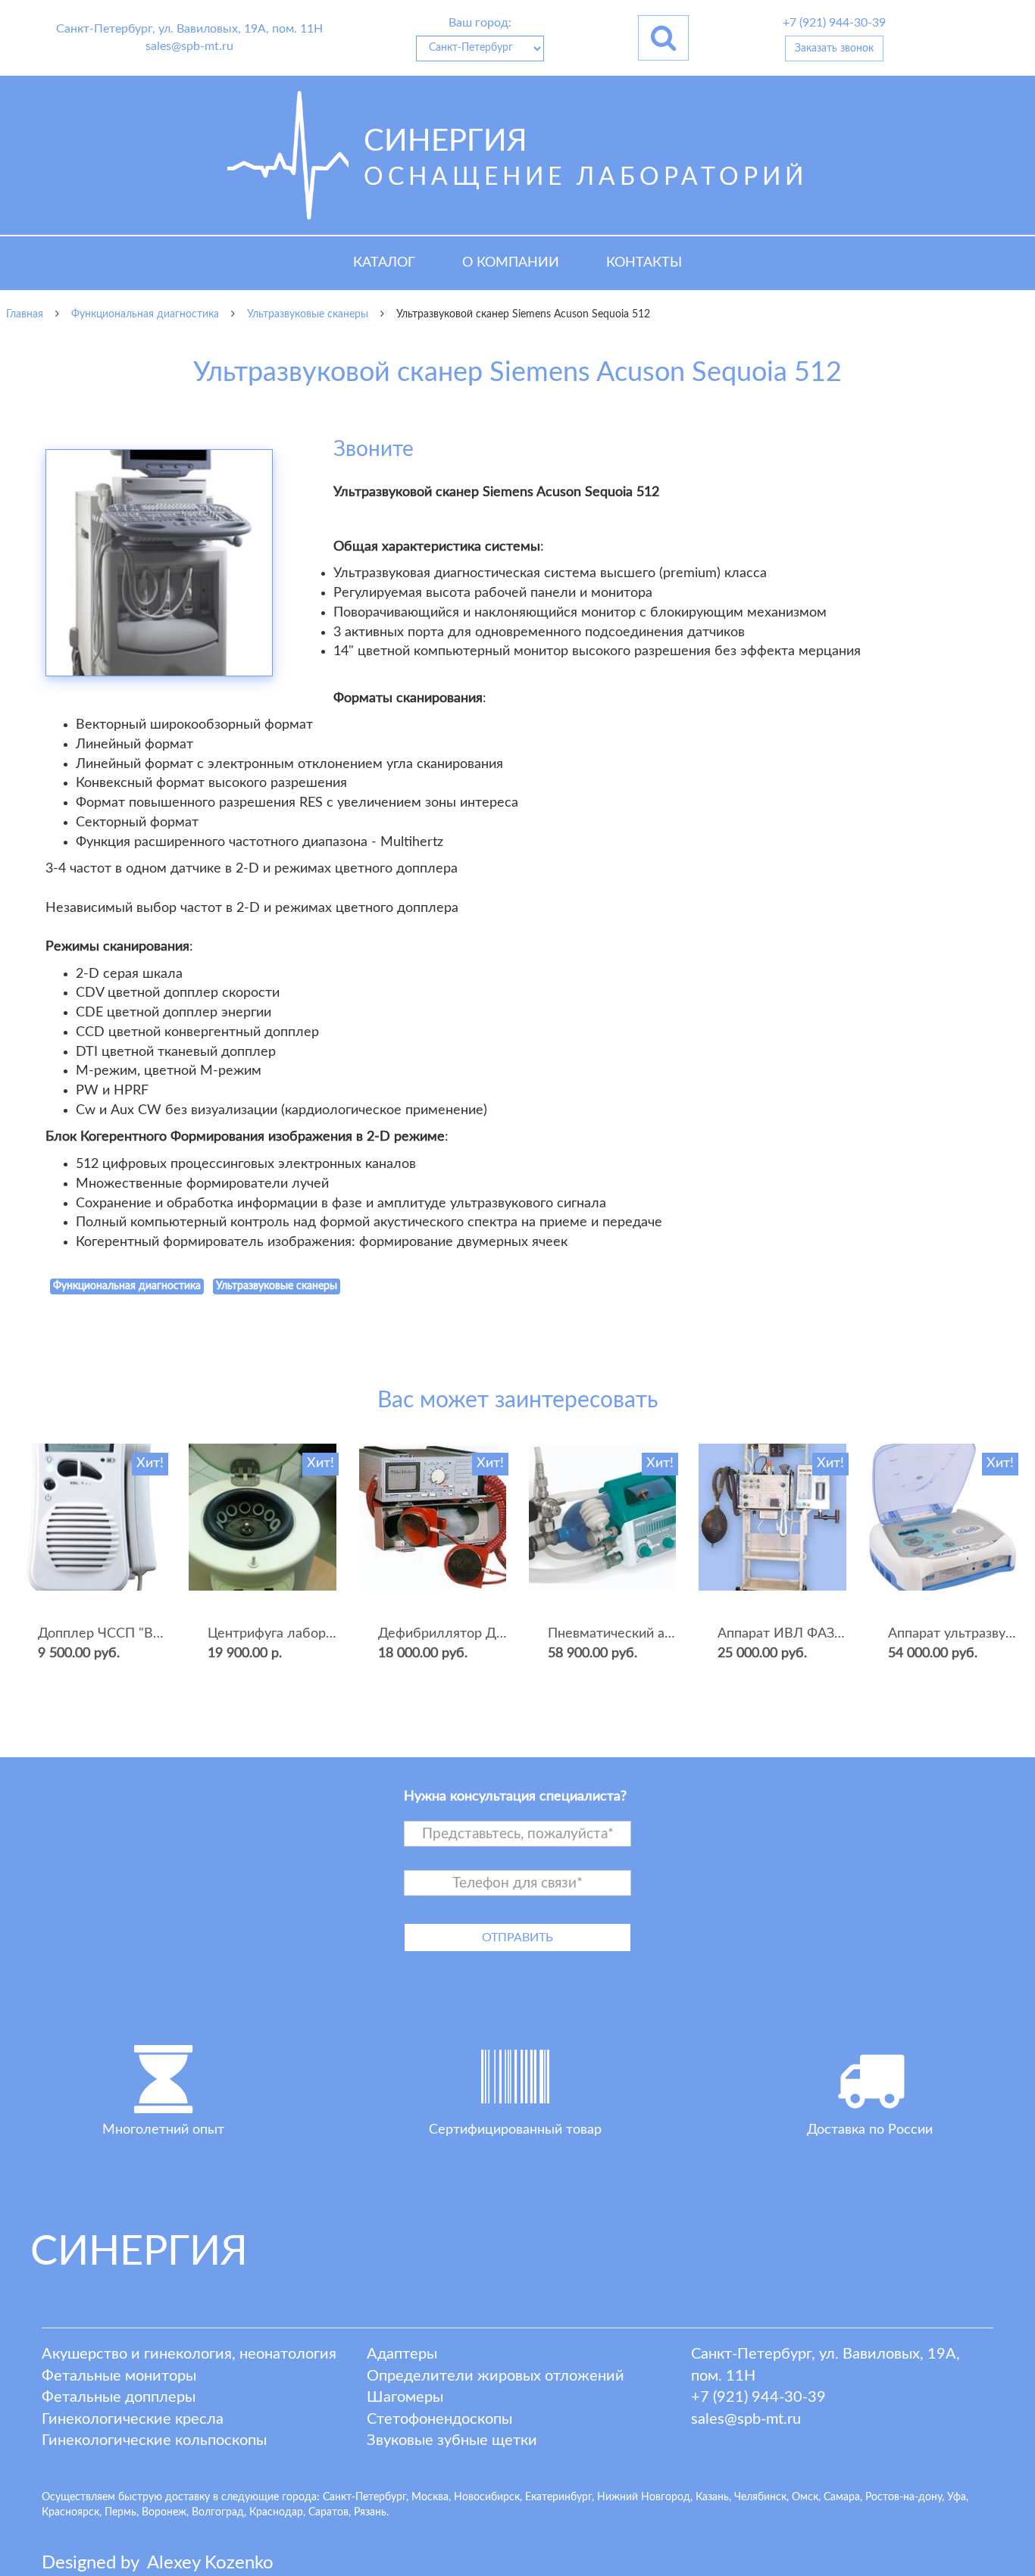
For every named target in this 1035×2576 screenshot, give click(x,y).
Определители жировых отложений (496, 2376)
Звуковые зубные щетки (452, 2440)
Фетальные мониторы (119, 2376)
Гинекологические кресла (133, 2419)
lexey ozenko (210, 2563)
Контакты (644, 263)
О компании (511, 263)
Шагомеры (405, 2397)
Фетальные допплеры (119, 2397)
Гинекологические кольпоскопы (154, 2440)
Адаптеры (402, 2354)
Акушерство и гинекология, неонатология (189, 2354)
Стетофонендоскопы (439, 2419)
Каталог (384, 263)
